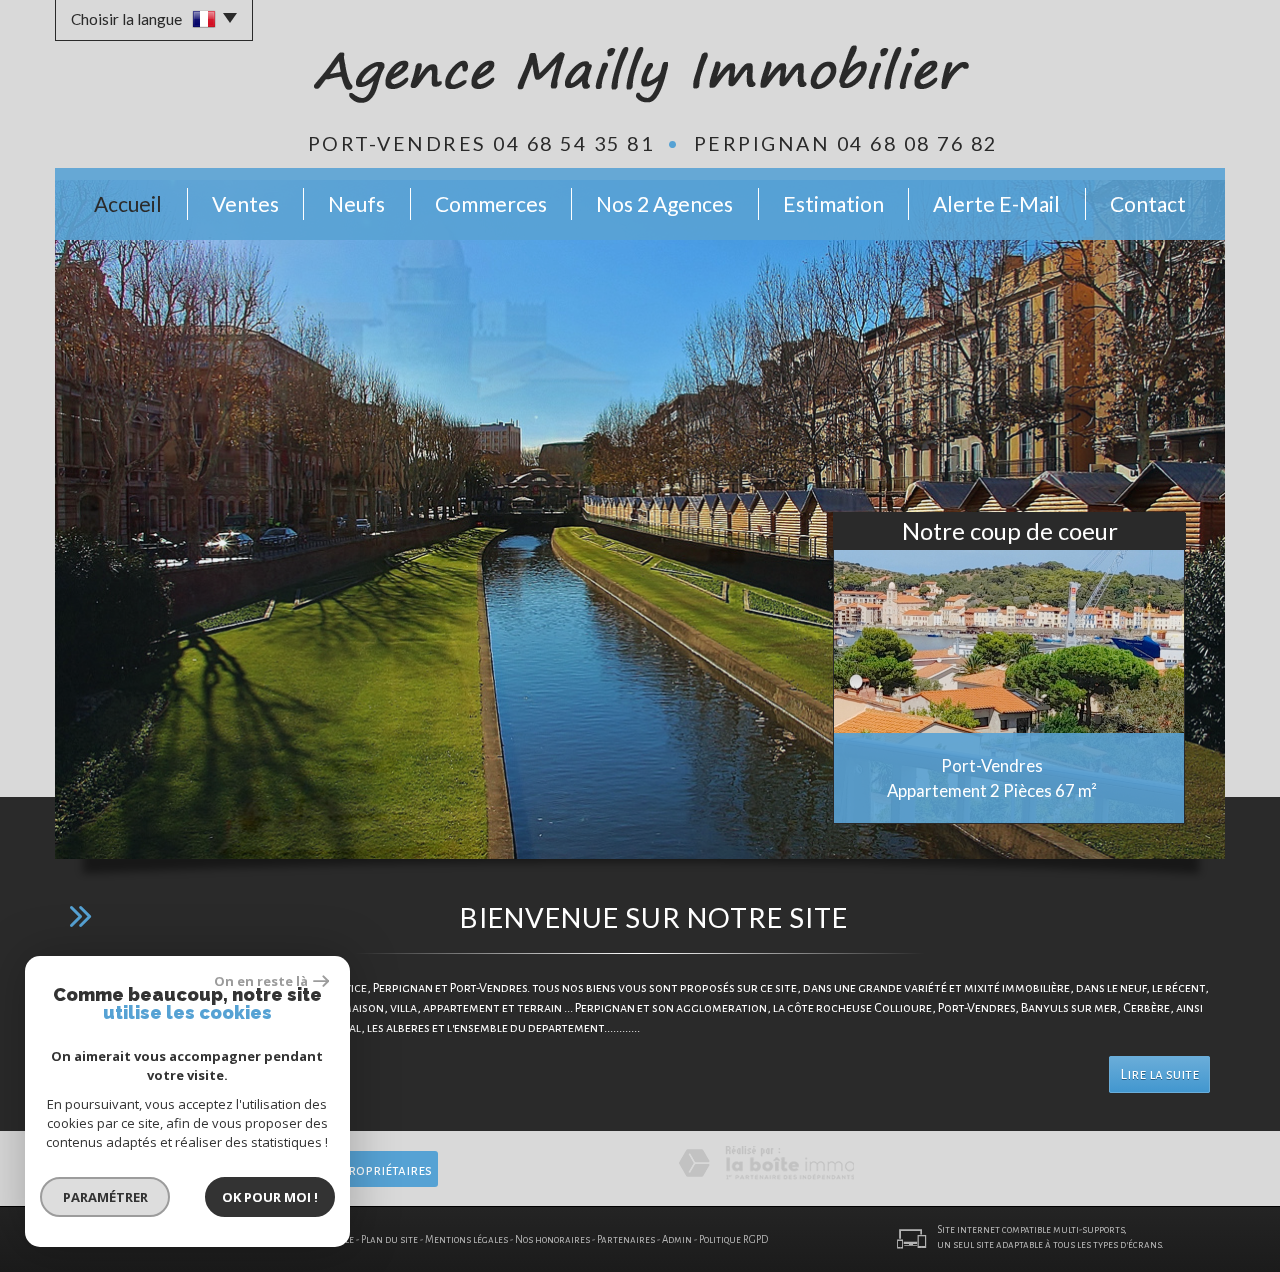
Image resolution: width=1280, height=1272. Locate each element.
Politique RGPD (733, 1239)
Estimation (833, 203)
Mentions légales (466, 1239)
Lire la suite (1159, 1074)
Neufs (356, 203)
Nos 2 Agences (664, 203)
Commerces (491, 203)
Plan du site (389, 1239)
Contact (1148, 203)
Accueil (128, 203)
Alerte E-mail (996, 203)
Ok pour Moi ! (270, 1197)
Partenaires (626, 1239)
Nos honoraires (552, 1239)
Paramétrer (105, 1197)
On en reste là (261, 981)
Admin (677, 1239)
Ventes (245, 203)
